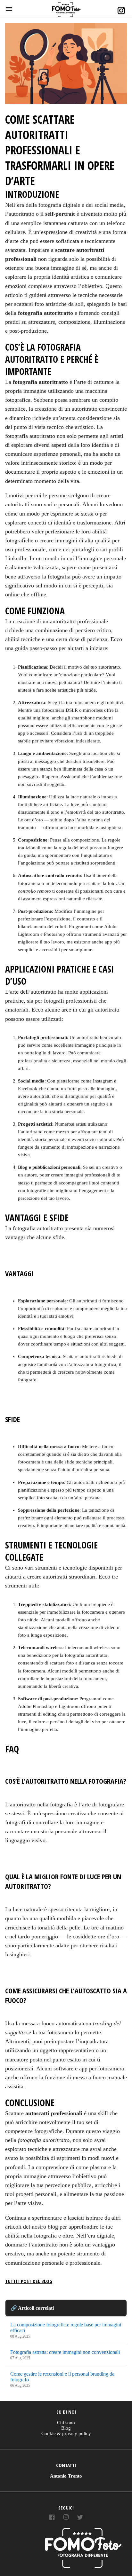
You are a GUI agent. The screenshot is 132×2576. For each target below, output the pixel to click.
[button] (9, 9)
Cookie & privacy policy (66, 2433)
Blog (66, 2428)
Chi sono (66, 2423)
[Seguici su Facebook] (52, 2518)
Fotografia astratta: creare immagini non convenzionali (65, 2352)
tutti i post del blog (29, 2281)
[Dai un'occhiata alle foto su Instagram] (66, 2518)
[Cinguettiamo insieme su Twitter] (80, 2518)
